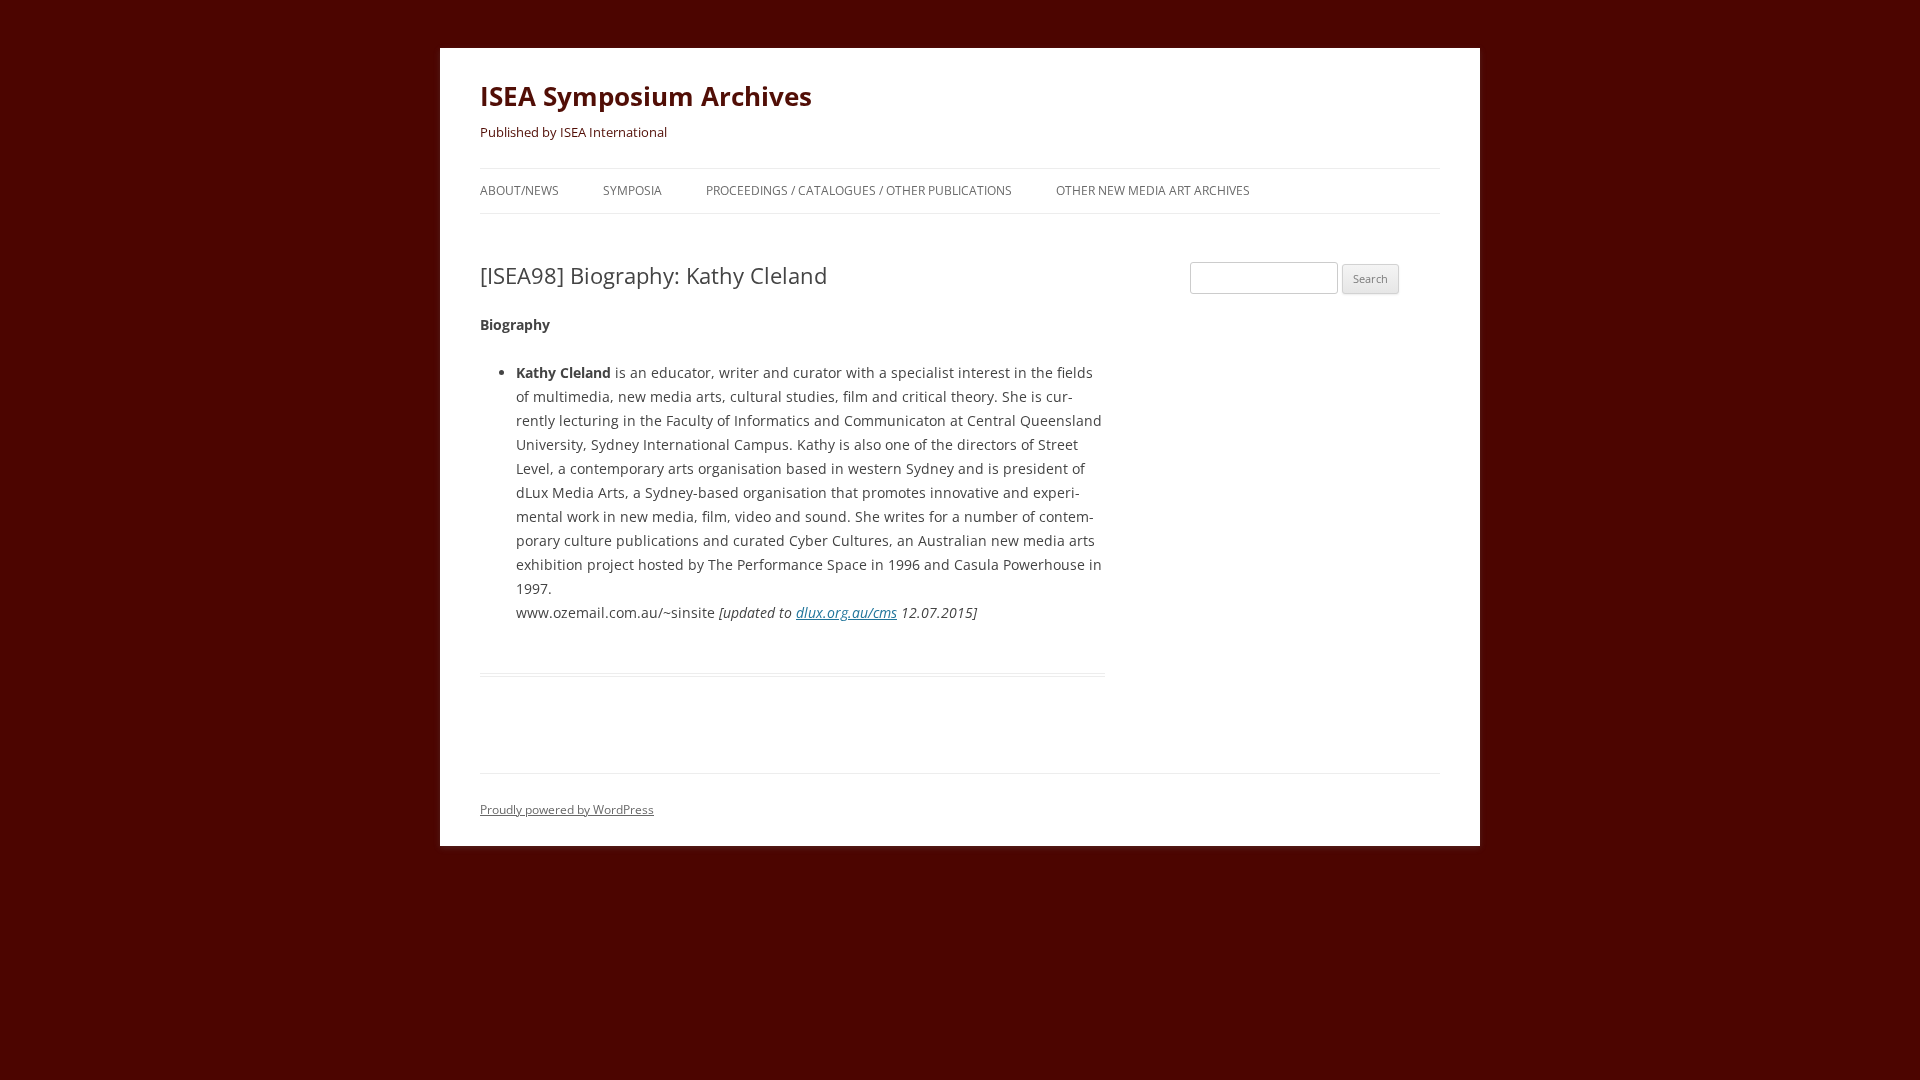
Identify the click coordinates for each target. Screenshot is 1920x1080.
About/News (519, 190)
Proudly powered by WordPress (567, 809)
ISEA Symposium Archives (646, 96)
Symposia (632, 190)
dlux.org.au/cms (846, 612)
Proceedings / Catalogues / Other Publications (859, 190)
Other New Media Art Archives (1153, 190)
